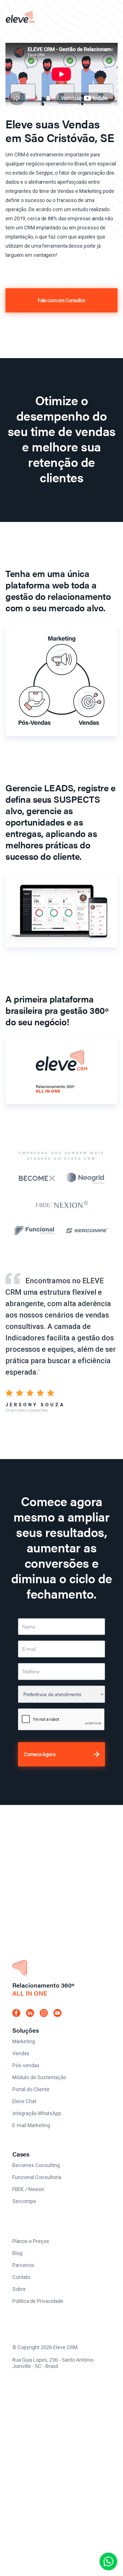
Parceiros (23, 2265)
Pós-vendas (26, 2065)
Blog (17, 2253)
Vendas (21, 2053)
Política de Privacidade (38, 2301)
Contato (21, 2277)
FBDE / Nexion (28, 2189)
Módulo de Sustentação (39, 2077)
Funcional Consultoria (37, 2177)
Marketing (24, 2041)
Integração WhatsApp (37, 2113)
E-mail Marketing (31, 2125)
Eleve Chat (24, 2101)
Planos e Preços (31, 2241)
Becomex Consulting (36, 2165)
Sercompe (24, 2201)
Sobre (19, 2289)
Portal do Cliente (31, 2089)
